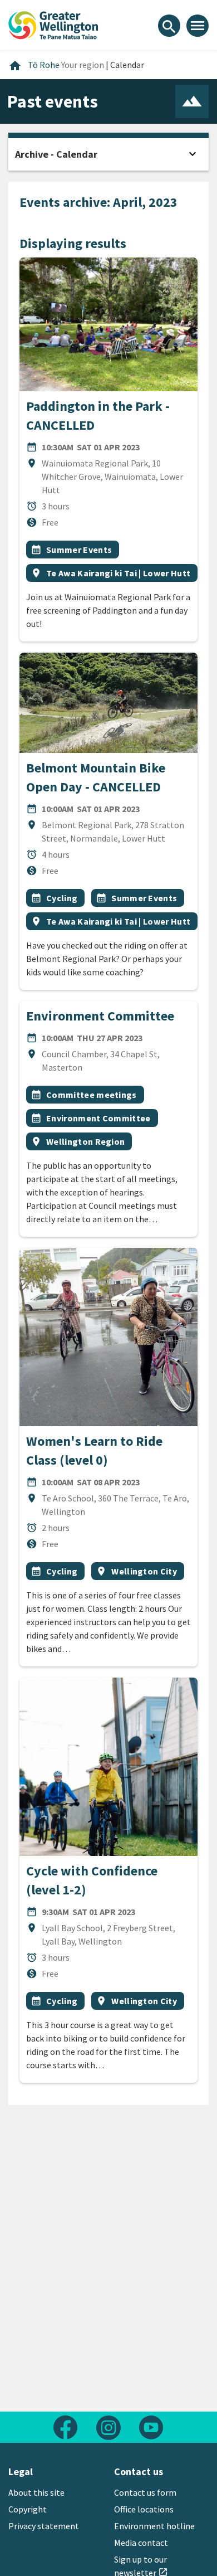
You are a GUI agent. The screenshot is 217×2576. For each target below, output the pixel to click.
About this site (36, 2492)
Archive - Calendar (56, 154)
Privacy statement (44, 2526)
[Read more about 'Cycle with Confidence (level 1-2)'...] (108, 1767)
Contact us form (145, 2492)
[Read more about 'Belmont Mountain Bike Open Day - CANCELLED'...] (108, 703)
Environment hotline (154, 2526)
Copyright (28, 2509)
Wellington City (144, 1571)
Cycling (62, 898)
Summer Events (79, 550)
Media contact (141, 2543)
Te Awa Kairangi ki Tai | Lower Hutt (118, 573)
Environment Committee (100, 1016)
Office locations (144, 2509)
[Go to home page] (53, 24)
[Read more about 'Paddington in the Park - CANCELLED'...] (108, 324)
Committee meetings (92, 1095)
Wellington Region (85, 1141)
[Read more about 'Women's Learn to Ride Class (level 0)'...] (108, 1337)
